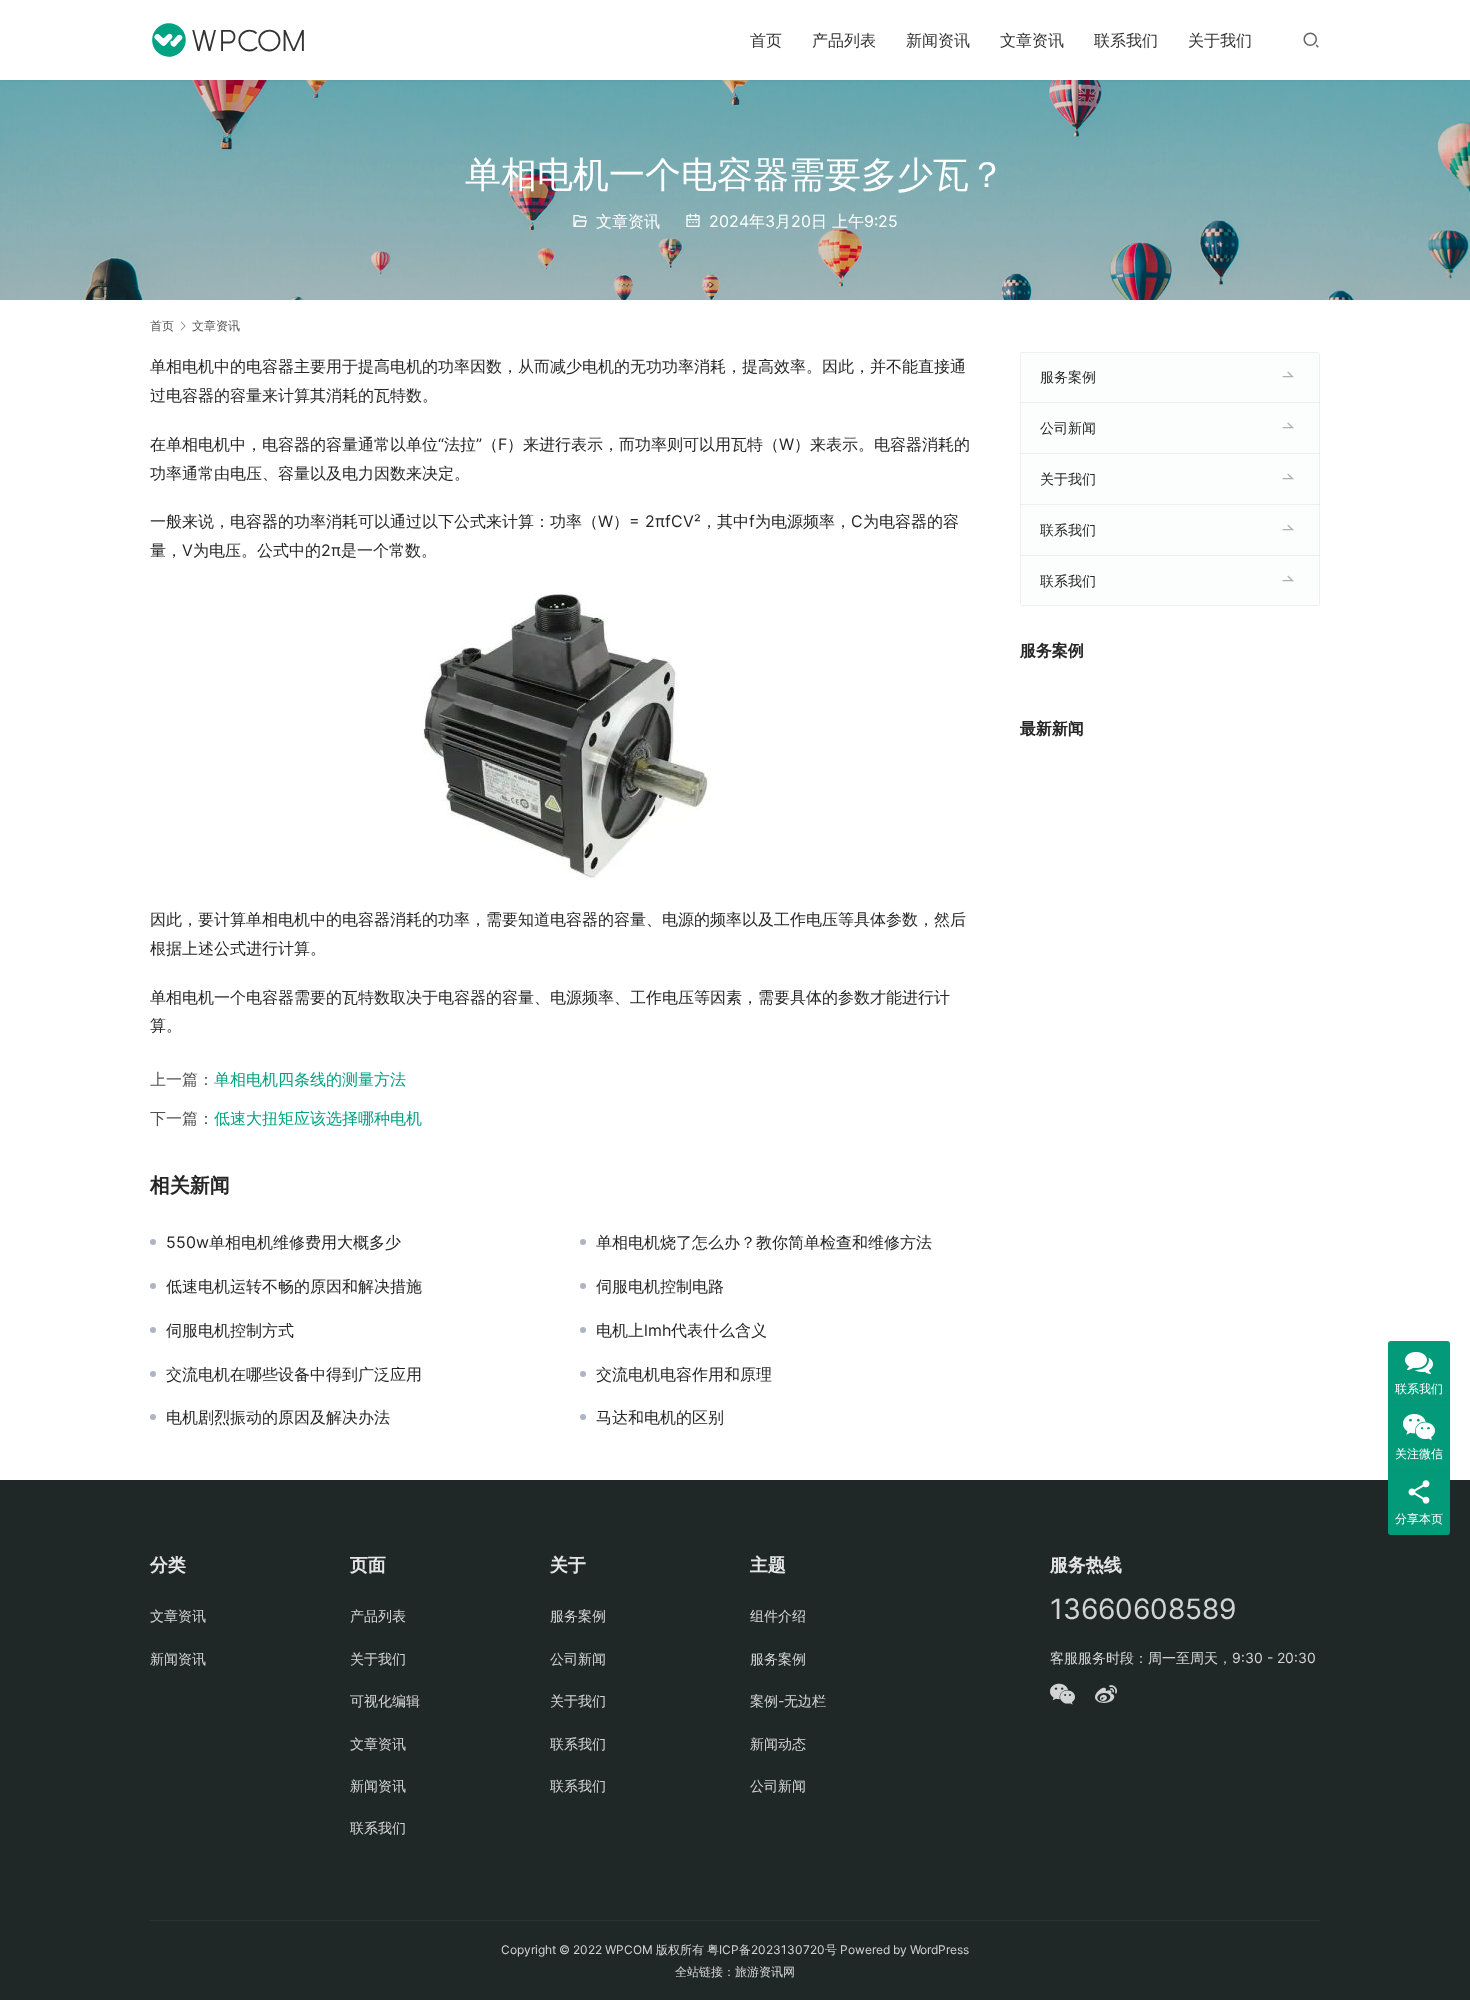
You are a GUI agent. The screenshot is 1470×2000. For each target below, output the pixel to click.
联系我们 (1126, 40)
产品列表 (844, 40)
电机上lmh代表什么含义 (681, 1330)
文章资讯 (1032, 40)
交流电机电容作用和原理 (684, 1374)
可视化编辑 (385, 1700)
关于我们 (1220, 40)
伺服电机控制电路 (660, 1286)
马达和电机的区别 (660, 1417)
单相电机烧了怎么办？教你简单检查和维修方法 (764, 1242)
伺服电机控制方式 (230, 1330)
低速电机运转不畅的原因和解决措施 (294, 1286)
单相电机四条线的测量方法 (310, 1079)
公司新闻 (1068, 427)
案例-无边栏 (788, 1700)
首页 (766, 40)
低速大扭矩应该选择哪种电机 (318, 1118)
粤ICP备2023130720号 (772, 1949)
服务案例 (1068, 376)
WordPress (939, 1949)
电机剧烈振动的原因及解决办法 (278, 1417)
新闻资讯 (938, 40)
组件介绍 (778, 1615)
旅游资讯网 (765, 1971)
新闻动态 (778, 1743)
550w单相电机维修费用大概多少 (283, 1242)
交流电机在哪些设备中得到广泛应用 (294, 1374)
